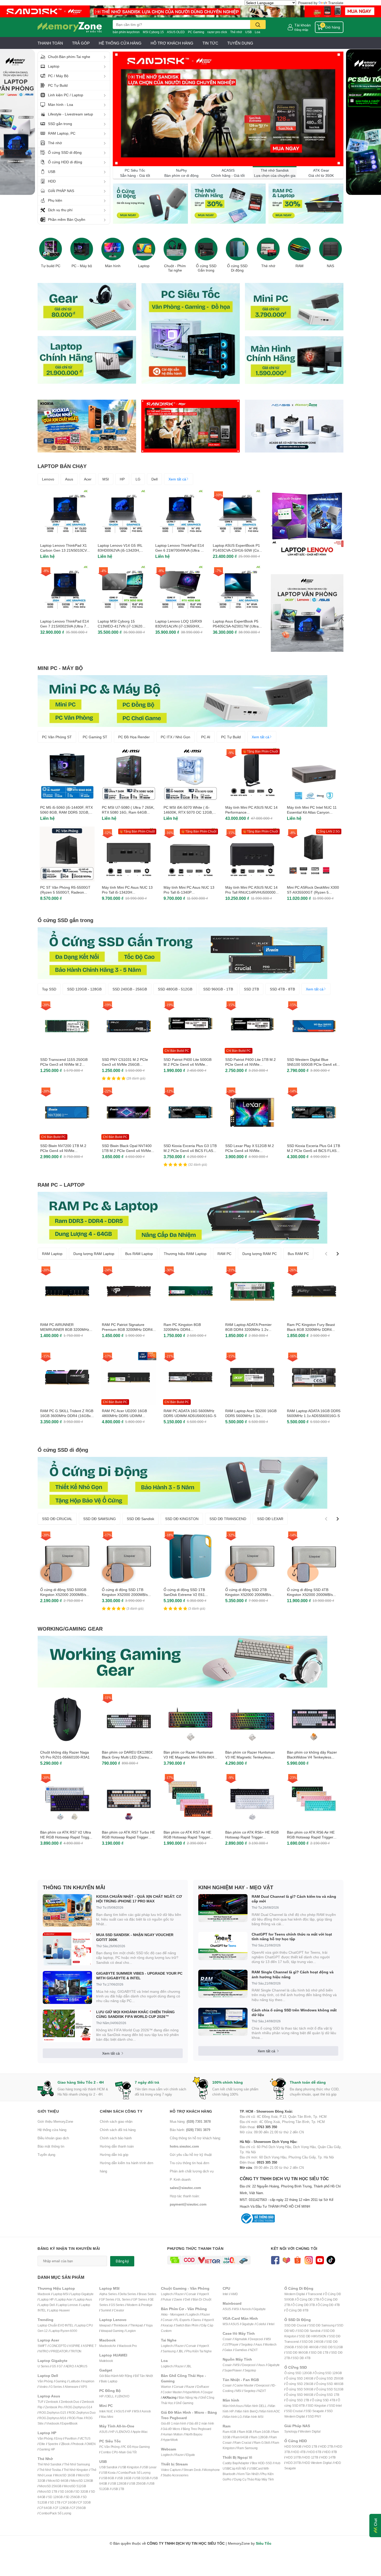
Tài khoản (303, 25)
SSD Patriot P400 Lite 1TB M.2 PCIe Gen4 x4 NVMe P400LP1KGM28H (251, 1064)
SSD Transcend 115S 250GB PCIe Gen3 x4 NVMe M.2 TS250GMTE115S (64, 1064)
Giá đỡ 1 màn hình (174, 2423)
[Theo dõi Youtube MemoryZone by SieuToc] (320, 2260)
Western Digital (295, 2294)
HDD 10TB (293, 2457)
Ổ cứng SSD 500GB (300, 2389)
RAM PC (224, 1254)
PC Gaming (196, 32)
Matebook (106, 2361)
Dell (154, 479)
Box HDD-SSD (262, 2463)
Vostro (43, 2387)
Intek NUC (106, 2411)
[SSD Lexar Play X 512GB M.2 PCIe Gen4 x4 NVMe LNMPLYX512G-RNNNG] (252, 1112)
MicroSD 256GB (50, 2486)
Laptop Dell (47, 2305)
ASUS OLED (176, 32)
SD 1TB (55, 2502)
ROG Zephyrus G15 (53, 2413)
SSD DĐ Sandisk (140, 1519)
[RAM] (306, 204)
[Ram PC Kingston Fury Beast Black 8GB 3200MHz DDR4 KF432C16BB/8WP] (314, 1291)
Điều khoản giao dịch (53, 2138)
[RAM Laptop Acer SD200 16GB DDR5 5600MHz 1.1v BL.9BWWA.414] (252, 1377)
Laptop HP (46, 2299)
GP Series (140, 2299)
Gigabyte (259, 2309)
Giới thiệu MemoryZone (55, 2121)
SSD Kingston (317, 2406)
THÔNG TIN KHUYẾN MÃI (74, 1887)
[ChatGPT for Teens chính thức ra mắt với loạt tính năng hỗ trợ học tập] (223, 1946)
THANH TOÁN (50, 43)
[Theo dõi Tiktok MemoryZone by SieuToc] (331, 2260)
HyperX (204, 2294)
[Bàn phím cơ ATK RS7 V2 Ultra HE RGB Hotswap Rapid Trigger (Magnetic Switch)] (67, 1799)
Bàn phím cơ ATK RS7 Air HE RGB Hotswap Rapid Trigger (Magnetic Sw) (187, 1837)
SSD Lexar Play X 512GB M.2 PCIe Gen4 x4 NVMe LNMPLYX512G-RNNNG (250, 1151)
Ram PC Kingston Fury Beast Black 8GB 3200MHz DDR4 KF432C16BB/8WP (311, 1330)
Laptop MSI (61, 2294)
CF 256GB (78, 2508)
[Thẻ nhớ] (268, 249)
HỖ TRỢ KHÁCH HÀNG (172, 43)
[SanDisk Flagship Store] (190, 426)
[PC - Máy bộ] (82, 249)
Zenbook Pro (54, 2407)
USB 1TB (118, 2489)
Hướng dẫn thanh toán (117, 2146)
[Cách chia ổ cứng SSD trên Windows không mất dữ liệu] (223, 2022)
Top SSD (49, 989)
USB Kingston (130, 2467)
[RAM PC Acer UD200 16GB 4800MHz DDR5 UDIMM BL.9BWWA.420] (129, 1377)
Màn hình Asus (233, 2406)
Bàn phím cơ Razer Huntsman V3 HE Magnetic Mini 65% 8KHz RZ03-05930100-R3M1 (190, 1757)
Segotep (247, 2344)
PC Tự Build (231, 737)
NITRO (44, 2351)
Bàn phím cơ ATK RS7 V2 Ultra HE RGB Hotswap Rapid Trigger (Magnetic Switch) (66, 1837)
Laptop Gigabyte (82, 2294)
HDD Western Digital (317, 2463)
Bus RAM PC (298, 1254)
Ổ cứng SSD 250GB (330, 2378)
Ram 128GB (259, 2437)
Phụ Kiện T (193, 2351)
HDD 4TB (299, 2452)
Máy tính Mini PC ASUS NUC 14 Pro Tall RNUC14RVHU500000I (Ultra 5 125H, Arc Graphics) (251, 892)
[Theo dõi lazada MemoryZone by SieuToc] (286, 2260)
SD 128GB (55, 2497)
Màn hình (113, 266)
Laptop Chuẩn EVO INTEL (56, 2325)
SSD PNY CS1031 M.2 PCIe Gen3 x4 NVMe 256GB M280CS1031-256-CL (125, 1064)
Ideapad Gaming (112, 2331)
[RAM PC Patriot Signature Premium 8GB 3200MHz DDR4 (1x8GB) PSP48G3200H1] (129, 1291)
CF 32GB (84, 2502)
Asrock (146, 2411)
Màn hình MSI (254, 2417)
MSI (106, 479)
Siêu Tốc (264, 2543)
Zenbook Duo (70, 2402)
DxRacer (203, 2387)
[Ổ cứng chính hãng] (150, 204)
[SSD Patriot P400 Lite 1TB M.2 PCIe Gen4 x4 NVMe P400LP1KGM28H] (252, 1026)
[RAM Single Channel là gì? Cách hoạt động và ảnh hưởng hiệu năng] (223, 1984)
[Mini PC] (294, 306)
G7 (61, 2366)
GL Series (124, 2299)
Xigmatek (241, 2339)
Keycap (168, 2325)
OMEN (91, 2444)
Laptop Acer (64, 2299)
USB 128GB (118, 2483)
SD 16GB (66, 2491)
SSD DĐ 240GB (312, 2342)
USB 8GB (107, 2478)
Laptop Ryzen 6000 (64, 2331)
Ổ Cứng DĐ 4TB (329, 2305)
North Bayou (194, 2434)
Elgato (190, 2455)
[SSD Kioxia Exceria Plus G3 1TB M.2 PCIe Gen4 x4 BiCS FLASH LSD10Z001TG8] (190, 1112)
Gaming (61, 2381)
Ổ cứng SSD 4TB (323, 2400)
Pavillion (71, 2438)
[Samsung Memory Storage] (190, 11)
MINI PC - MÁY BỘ (60, 668)
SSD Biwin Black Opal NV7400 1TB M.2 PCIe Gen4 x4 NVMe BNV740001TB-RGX (127, 1151)
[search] (258, 24)
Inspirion (88, 2381)
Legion (131, 2331)
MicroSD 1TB (48, 2491)
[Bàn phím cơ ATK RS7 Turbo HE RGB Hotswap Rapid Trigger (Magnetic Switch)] (129, 1799)
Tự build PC (51, 266)
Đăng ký (122, 2261)
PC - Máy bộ (82, 266)
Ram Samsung (247, 2448)
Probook (78, 2444)
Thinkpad (136, 2325)
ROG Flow (76, 2418)
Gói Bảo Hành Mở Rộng (116, 2376)
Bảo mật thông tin (51, 2146)
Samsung (169, 2351)
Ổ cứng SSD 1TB (328, 2395)
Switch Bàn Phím (187, 2325)
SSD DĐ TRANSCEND (228, 1519)
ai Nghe (206, 2351)
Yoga (149, 2325)
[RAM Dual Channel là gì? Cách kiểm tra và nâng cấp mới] (223, 1908)
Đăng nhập (301, 30)
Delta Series (128, 2294)
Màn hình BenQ (247, 2411)
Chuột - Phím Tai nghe (175, 268)
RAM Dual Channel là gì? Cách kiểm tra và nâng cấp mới (294, 1899)
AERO (70, 2366)
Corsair (191, 2294)
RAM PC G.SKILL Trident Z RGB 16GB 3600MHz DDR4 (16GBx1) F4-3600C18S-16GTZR (67, 1416)
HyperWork (192, 2392)
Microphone (212, 2470)
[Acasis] (294, 426)
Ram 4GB (229, 2432)
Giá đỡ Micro (171, 2429)
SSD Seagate (315, 2411)
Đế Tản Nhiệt (144, 2376)
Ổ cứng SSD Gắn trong (206, 268)
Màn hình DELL (256, 2406)
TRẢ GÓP (81, 43)
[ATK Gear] (228, 109)
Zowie (178, 2299)
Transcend (315, 2294)
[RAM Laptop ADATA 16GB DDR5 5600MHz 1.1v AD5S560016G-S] (314, 1377)
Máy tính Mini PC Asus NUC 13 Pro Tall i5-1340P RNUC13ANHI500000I (189, 892)
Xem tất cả (177, 479)
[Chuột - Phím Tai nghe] (175, 249)
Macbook (44, 2294)
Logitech (167, 2294)
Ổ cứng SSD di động (63, 1450)
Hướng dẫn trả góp (114, 2155)
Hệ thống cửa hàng (52, 2130)
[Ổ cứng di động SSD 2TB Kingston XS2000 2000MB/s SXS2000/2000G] (252, 1556)
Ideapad (105, 2325)
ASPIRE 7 (89, 2346)
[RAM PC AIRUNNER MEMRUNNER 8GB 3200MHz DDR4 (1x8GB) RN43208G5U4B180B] (67, 1291)
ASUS (120, 2411)
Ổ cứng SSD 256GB (300, 2384)
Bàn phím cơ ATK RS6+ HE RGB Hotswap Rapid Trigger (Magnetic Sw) (252, 1837)
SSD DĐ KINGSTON (182, 1519)
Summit (106, 2310)
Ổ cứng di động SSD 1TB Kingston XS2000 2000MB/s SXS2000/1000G (125, 1595)
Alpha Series (108, 2294)
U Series (43, 2366)
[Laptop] (144, 249)
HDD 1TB (311, 2446)
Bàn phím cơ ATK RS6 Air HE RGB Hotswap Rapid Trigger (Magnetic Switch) (311, 1837)
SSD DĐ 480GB (308, 2347)
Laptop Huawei (59, 2310)
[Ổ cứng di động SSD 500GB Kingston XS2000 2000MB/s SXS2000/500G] (67, 1556)
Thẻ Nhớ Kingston (76, 2470)
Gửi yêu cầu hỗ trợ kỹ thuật (191, 2155)
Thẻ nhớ (236, 32)
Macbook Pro (128, 2346)
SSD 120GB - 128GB (84, 989)
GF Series (108, 2299)
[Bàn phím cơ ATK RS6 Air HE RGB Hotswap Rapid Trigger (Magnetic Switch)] (314, 1799)
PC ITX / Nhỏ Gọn (175, 737)
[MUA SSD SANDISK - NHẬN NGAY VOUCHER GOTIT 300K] (67, 1949)
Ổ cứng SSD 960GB (300, 2395)
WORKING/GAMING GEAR (70, 1629)
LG (138, 479)
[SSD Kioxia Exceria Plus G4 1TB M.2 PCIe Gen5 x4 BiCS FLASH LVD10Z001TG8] (314, 1112)
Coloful (261, 2324)
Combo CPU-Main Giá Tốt (119, 2452)
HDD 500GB (293, 2446)
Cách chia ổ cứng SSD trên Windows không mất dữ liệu (294, 2012)
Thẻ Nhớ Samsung (77, 2464)
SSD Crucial (294, 2411)
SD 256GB (73, 2497)
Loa (257, 32)
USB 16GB (124, 2478)
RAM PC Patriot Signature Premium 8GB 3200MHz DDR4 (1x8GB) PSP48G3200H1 (127, 1330)
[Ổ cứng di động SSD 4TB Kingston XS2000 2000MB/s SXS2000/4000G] (314, 1556)
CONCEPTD (58, 2346)
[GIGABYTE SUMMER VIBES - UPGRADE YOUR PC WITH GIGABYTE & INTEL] (67, 1987)
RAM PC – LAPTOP (61, 1185)
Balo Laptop (109, 2381)
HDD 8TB (331, 2452)
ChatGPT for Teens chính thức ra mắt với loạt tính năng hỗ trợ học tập (292, 1936)
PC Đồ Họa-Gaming (136, 2447)
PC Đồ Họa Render (134, 737)
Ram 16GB (262, 2432)
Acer (88, 479)
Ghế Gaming (184, 2403)
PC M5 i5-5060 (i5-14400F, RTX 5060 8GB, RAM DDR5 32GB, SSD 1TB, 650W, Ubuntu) (66, 812)
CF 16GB (69, 2502)
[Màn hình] (113, 249)
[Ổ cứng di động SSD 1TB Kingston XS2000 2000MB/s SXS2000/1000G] (129, 1556)
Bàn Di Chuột (202, 2299)
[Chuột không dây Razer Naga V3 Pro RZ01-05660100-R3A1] (67, 1719)
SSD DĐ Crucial (295, 2325)
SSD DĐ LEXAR (270, 1519)
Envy (59, 2438)
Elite (42, 2444)
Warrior (166, 2387)
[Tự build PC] (51, 249)
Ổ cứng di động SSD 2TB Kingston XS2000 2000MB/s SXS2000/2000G (248, 1595)
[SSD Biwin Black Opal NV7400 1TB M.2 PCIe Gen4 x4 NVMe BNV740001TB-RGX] (129, 1112)
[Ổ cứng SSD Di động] (237, 249)
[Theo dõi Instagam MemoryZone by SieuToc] (309, 2260)
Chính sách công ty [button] (121, 2111)
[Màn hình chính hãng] (294, 359)
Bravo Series (147, 2294)
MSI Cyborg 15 (153, 32)
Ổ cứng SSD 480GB (330, 2384)
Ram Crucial (243, 2443)
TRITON (76, 2351)
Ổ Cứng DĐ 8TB (297, 2310)
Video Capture (171, 2470)
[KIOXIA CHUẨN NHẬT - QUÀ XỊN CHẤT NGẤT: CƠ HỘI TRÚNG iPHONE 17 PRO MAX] (67, 1911)
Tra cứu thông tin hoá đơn (189, 2163)
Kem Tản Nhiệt (248, 2474)
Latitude (74, 2381)
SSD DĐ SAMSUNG (100, 1519)
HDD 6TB (315, 2452)
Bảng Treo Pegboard (197, 2429)
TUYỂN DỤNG (240, 43)
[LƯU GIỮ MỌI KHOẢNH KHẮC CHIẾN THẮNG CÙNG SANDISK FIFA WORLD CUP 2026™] (67, 2026)
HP (122, 479)
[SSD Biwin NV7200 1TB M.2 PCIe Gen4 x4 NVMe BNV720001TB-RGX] (67, 1112)
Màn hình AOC (270, 2411)
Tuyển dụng (46, 2155)
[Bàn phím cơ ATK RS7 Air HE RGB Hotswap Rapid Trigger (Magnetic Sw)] (190, 1799)
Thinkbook (120, 2325)
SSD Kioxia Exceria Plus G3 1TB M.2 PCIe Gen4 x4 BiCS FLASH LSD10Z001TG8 (190, 1151)
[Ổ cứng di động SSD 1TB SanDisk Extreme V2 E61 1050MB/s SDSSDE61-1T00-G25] (190, 1556)
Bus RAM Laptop (139, 1254)
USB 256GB (137, 2483)
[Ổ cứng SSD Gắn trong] (206, 249)
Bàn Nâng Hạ (188, 2398)
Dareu (197, 2320)
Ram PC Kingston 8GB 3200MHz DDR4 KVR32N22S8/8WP (182, 1330)
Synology (291, 2431)
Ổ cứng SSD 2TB (298, 2400)
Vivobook (52, 2423)
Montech (271, 2344)
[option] (51, 251)
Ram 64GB (241, 2437)
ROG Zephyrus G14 (79, 2407)
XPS (84, 2387)
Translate (336, 3)
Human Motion (173, 2434)
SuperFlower (233, 2370)
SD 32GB (82, 2491)
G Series (56, 2387)
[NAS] (330, 249)
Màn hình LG (233, 2417)
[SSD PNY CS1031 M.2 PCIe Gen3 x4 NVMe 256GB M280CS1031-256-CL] (129, 1026)
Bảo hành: (190, 2130)
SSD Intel (335, 2406)
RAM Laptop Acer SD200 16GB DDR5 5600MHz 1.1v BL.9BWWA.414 (251, 1416)
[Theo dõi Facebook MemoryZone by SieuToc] (275, 2260)
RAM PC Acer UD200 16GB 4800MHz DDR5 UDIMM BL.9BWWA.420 (124, 1416)
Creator (119, 2310)
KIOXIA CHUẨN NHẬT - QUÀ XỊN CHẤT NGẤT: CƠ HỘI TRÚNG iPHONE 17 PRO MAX (139, 1899)
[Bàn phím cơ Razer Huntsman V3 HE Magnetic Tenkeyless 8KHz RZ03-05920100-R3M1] (252, 1719)
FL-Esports (183, 2320)
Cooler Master (172, 2392)
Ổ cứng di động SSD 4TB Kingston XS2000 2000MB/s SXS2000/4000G (310, 1595)
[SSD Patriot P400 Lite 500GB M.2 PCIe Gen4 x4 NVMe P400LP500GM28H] (190, 1026)
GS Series (118, 2305)
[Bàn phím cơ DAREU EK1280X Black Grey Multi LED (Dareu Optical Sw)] (129, 1719)
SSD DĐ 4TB (301, 2358)
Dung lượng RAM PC (260, 1254)
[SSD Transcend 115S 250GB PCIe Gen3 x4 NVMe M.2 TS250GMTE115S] (67, 1026)
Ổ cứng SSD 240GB (300, 2378)
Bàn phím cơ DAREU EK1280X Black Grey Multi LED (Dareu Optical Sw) (127, 1757)
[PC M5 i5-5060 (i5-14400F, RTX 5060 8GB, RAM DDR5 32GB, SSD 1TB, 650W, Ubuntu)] (67, 774)
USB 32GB (141, 2478)
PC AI (206, 737)
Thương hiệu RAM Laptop (185, 1254)
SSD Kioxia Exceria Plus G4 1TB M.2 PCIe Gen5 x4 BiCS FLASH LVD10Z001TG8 (313, 1151)
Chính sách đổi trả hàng (118, 2130)
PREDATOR (59, 2351)
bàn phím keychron (126, 32)
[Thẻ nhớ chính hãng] (228, 204)
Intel (225, 2294)
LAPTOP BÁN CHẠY (62, 466)
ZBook (65, 2444)
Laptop (144, 266)
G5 (54, 2366)
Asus (69, 479)
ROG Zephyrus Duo (82, 2413)
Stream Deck (192, 2470)
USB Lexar (149, 2467)
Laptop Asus (84, 2299)
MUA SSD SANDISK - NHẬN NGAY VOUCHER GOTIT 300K (135, 1937)
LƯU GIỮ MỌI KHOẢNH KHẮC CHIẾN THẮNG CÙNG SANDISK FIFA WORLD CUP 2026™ (135, 2014)
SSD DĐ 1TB (319, 2352)
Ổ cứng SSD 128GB (328, 2373)
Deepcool (256, 2339)
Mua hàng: (190, 2121)
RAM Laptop (52, 1254)
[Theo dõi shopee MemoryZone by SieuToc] (297, 2260)
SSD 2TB (251, 989)
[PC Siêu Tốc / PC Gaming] (190, 333)
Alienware (71, 2387)
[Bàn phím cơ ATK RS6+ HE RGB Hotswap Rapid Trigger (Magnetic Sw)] (252, 1799)
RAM (299, 266)
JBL (181, 2351)
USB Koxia (108, 2473)
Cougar (208, 2392)
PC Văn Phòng (110, 2447)
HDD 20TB (293, 2463)
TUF (40, 2402)
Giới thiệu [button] (48, 2111)
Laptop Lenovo (68, 2305)
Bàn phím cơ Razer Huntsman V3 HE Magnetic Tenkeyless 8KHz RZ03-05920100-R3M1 (250, 1757)
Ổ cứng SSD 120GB (298, 2373)
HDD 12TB (311, 2457)
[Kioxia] (87, 426)
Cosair (227, 2339)
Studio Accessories (175, 2475)
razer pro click (217, 32)
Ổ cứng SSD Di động (237, 268)
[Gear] (87, 306)
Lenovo (48, 479)
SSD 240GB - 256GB (130, 989)
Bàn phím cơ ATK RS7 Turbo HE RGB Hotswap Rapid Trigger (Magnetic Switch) (128, 1837)
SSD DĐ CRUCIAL (57, 1519)
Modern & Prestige (140, 2305)
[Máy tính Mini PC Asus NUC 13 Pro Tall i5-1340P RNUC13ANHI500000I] (190, 854)
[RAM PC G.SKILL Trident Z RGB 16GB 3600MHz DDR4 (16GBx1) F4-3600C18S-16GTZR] (67, 1377)
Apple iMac (140, 2432)
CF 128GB (62, 2508)
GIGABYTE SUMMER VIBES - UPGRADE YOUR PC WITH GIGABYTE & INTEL (139, 1976)
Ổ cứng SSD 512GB (330, 2389)
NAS (330, 266)
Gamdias (241, 2350)
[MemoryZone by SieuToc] (70, 27)
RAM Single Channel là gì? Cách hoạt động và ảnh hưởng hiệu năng (293, 1974)
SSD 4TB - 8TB (282, 989)
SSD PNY (314, 2416)
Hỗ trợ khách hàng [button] (191, 2111)
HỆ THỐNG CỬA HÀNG (120, 43)
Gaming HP (47, 2449)
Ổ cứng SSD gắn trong (65, 920)
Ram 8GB (245, 2432)
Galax (228, 2350)
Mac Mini (107, 2417)
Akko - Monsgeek (173, 2314)
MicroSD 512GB (75, 2486)
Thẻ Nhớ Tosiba (50, 2470)
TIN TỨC (210, 43)
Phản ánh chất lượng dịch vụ (192, 2171)
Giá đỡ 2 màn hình (202, 2423)
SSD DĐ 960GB (297, 2352)
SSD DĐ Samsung (322, 2325)
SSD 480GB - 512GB (175, 989)
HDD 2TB (326, 2446)
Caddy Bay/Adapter (236, 2463)
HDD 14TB (328, 2457)
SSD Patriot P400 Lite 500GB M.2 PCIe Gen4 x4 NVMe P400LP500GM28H (188, 1064)
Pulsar (167, 2299)
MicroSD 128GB (82, 2481)
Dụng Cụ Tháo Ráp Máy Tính (254, 2479)
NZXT (254, 2350)
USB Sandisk (108, 2467)
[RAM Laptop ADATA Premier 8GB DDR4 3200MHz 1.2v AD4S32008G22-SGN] (252, 1291)
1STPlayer (231, 2344)
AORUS (82, 2366)
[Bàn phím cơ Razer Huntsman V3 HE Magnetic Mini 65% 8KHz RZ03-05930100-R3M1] (190, 1719)
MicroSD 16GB (65, 2475)
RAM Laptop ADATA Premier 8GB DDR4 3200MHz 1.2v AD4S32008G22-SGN (248, 1330)
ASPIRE (75, 2346)
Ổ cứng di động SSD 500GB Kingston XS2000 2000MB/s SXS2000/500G (63, 1595)
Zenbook (52, 2402)
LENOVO (123, 2396)
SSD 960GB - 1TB (218, 989)
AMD (234, 2294)
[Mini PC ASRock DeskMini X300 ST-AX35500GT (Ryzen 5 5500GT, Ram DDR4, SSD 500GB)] (314, 854)
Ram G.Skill (262, 2443)
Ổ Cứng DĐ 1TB (308, 2299)
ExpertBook (69, 2423)
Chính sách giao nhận (116, 2121)
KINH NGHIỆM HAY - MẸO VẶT (236, 1887)
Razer (179, 2294)
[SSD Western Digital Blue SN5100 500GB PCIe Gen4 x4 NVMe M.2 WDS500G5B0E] (314, 1026)
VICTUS (85, 2438)
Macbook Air (108, 2346)
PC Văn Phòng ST (57, 737)
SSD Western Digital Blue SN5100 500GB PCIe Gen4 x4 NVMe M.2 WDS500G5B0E (312, 1064)
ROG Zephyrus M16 (53, 2418)
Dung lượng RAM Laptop (94, 1254)
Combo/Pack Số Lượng (55, 2513)
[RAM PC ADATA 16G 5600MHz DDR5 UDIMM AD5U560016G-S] (190, 1377)
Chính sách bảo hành (116, 2138)
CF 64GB (45, 2508)
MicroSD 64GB (58, 2481)
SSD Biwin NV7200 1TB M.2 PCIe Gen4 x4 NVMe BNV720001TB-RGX (63, 1151)
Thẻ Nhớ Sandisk (50, 2464)
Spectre (53, 2444)
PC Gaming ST (95, 737)
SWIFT (42, 2346)
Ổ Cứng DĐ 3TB (304, 2305)
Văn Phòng (45, 2381)
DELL (110, 2396)
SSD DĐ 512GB (332, 2347)
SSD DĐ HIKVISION (313, 2336)
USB (248, 32)
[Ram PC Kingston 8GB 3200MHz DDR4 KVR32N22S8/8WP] (190, 1291)
